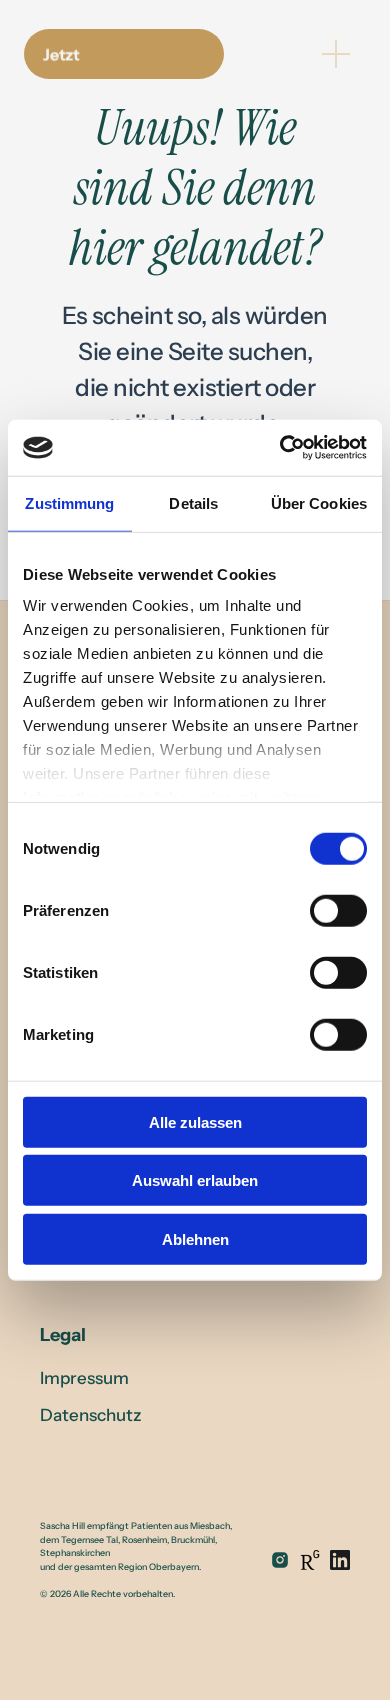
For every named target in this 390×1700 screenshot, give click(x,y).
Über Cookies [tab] (319, 502)
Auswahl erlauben (195, 1180)
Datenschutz (91, 1415)
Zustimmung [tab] (69, 502)
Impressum (84, 1378)
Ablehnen (195, 1238)
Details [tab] (193, 502)
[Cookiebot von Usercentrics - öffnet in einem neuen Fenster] (280, 448)
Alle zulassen (195, 1121)
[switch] (338, 910)
